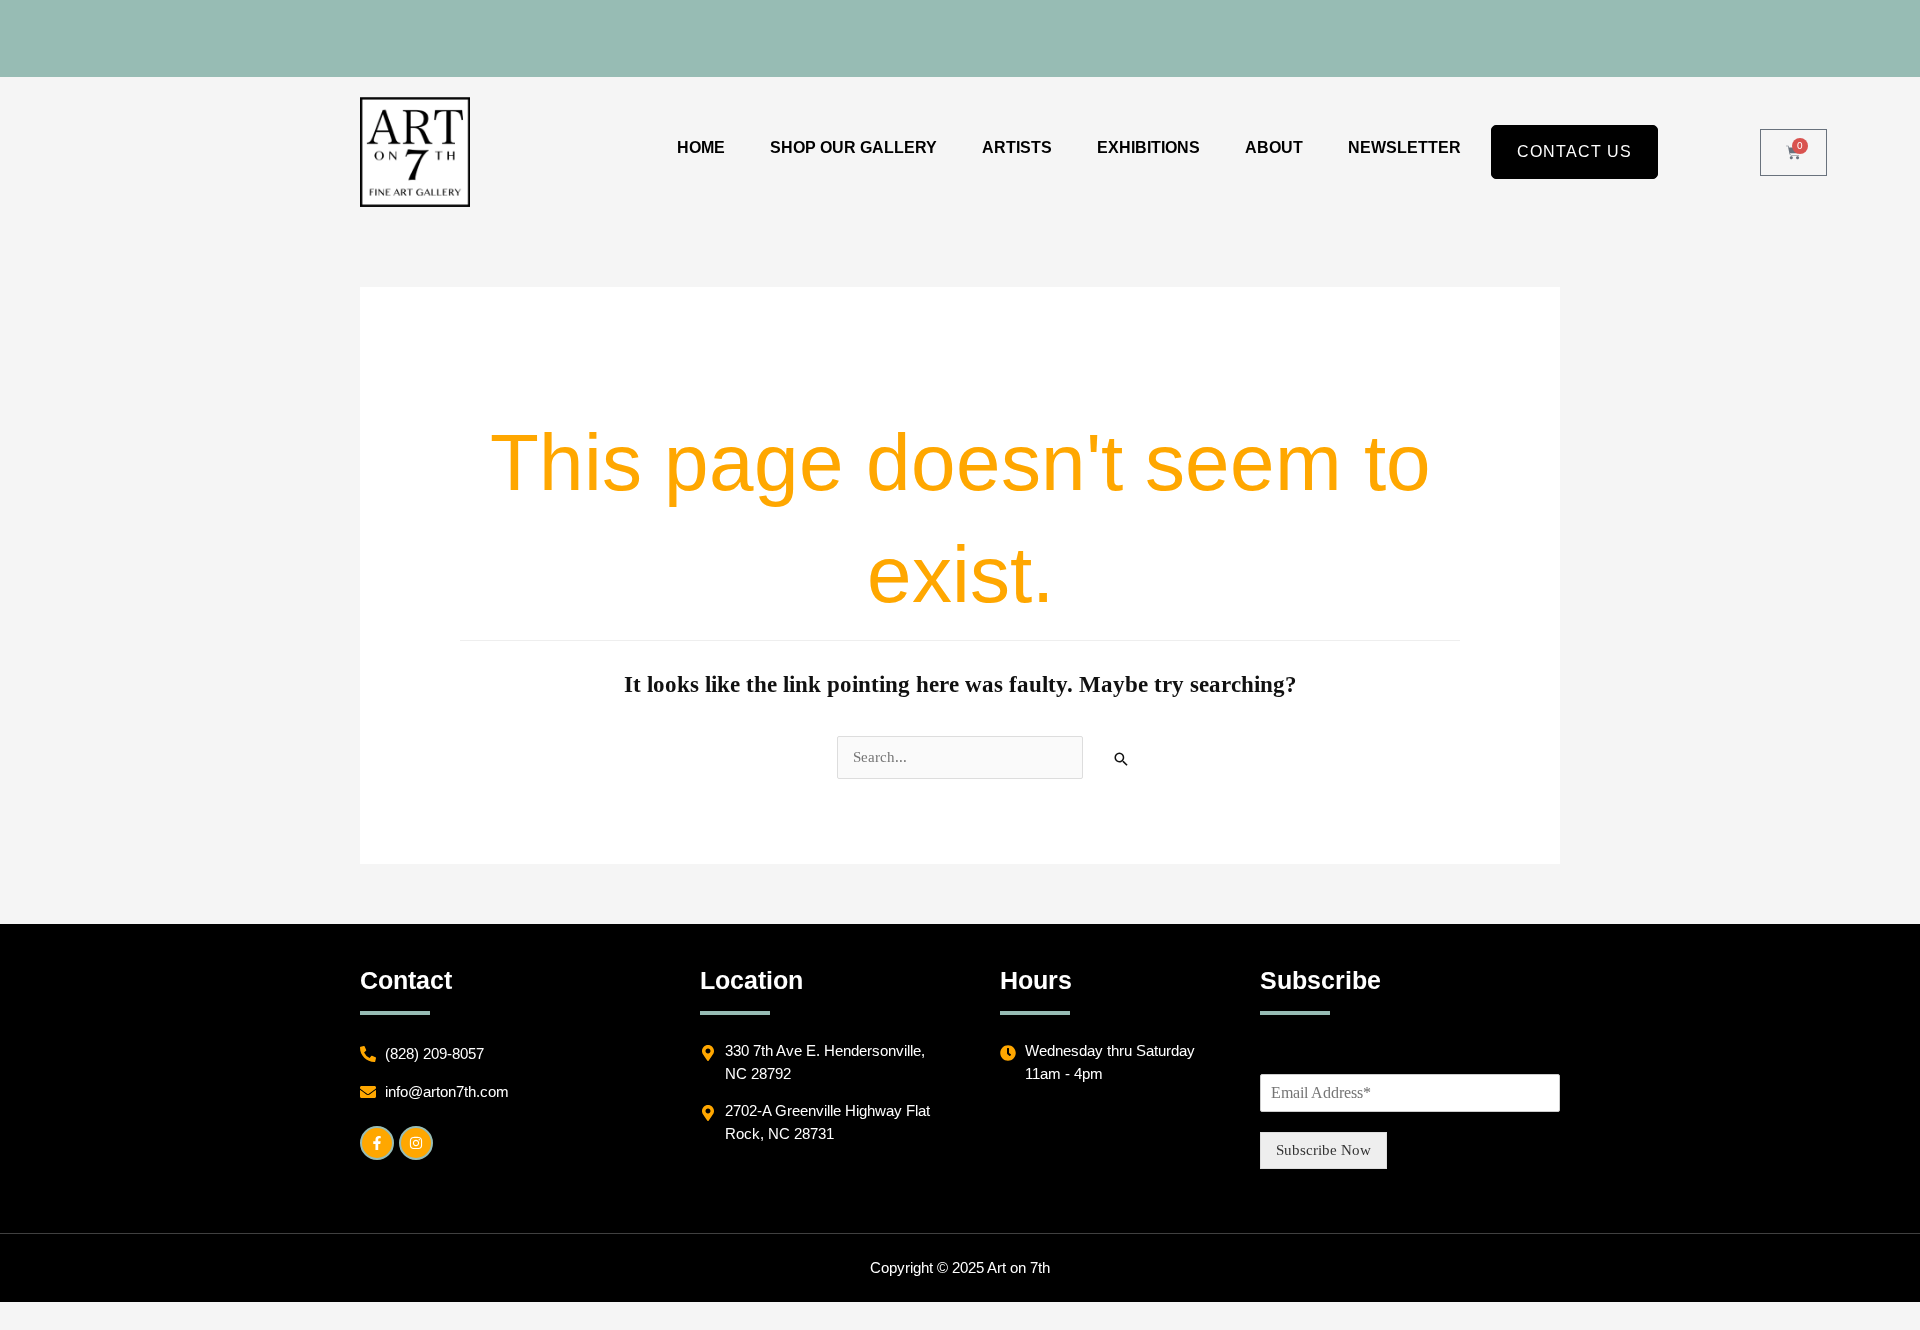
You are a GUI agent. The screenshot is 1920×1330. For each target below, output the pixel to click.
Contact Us (1574, 151)
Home (701, 147)
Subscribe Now (1323, 1150)
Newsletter (1404, 147)
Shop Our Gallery (853, 147)
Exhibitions (1148, 147)
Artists (1017, 147)
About (1274, 147)
